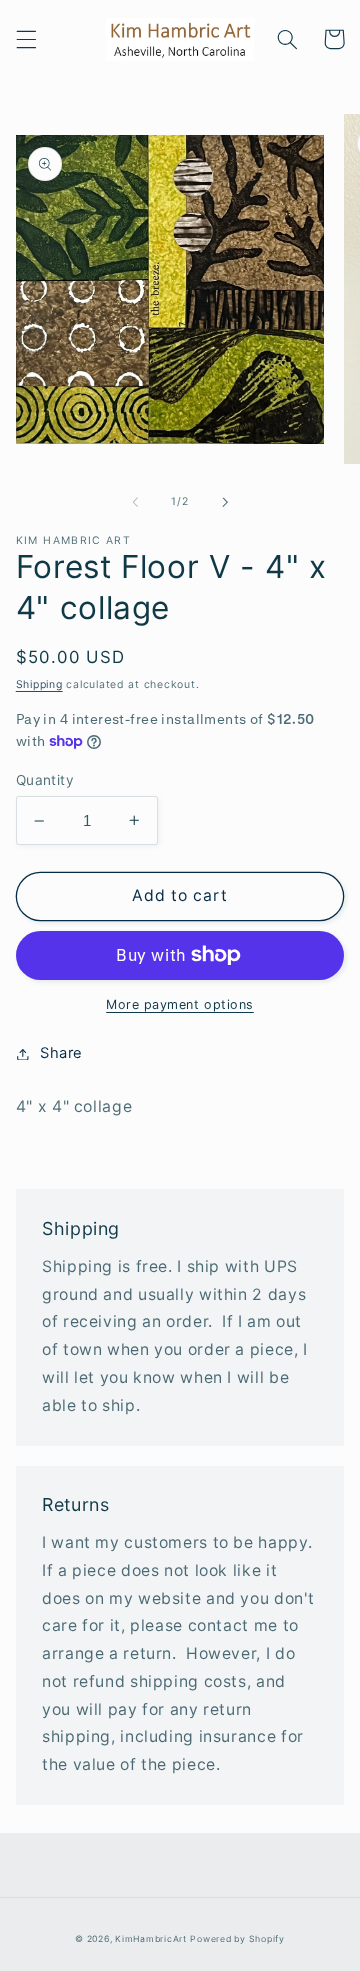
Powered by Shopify (237, 1939)
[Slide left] (135, 502)
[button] (26, 39)
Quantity (45, 780)
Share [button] (61, 1053)
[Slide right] (225, 502)
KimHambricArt (151, 1939)
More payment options (180, 1004)
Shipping (39, 684)
